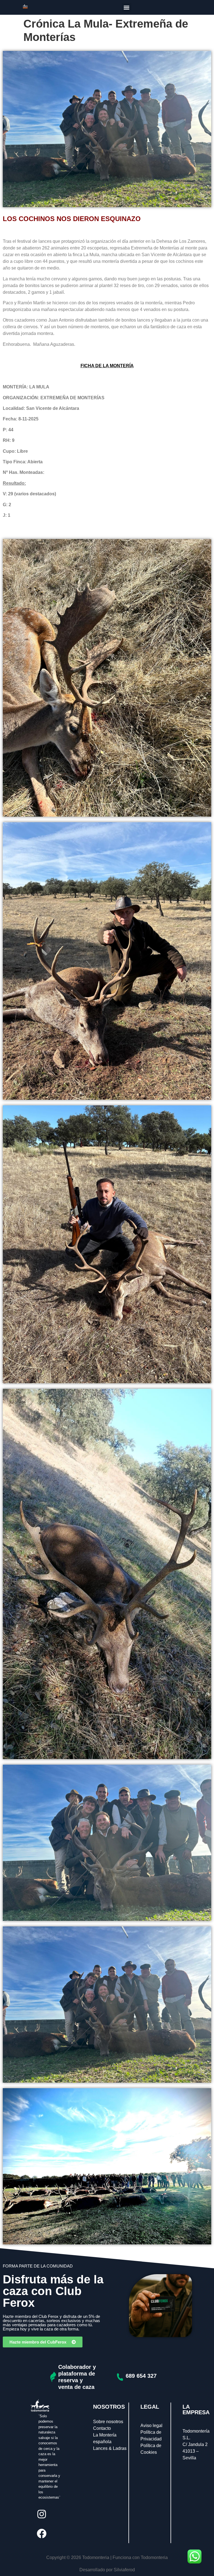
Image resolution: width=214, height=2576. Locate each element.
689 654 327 (141, 2376)
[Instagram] (42, 2514)
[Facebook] (42, 2533)
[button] (127, 7)
